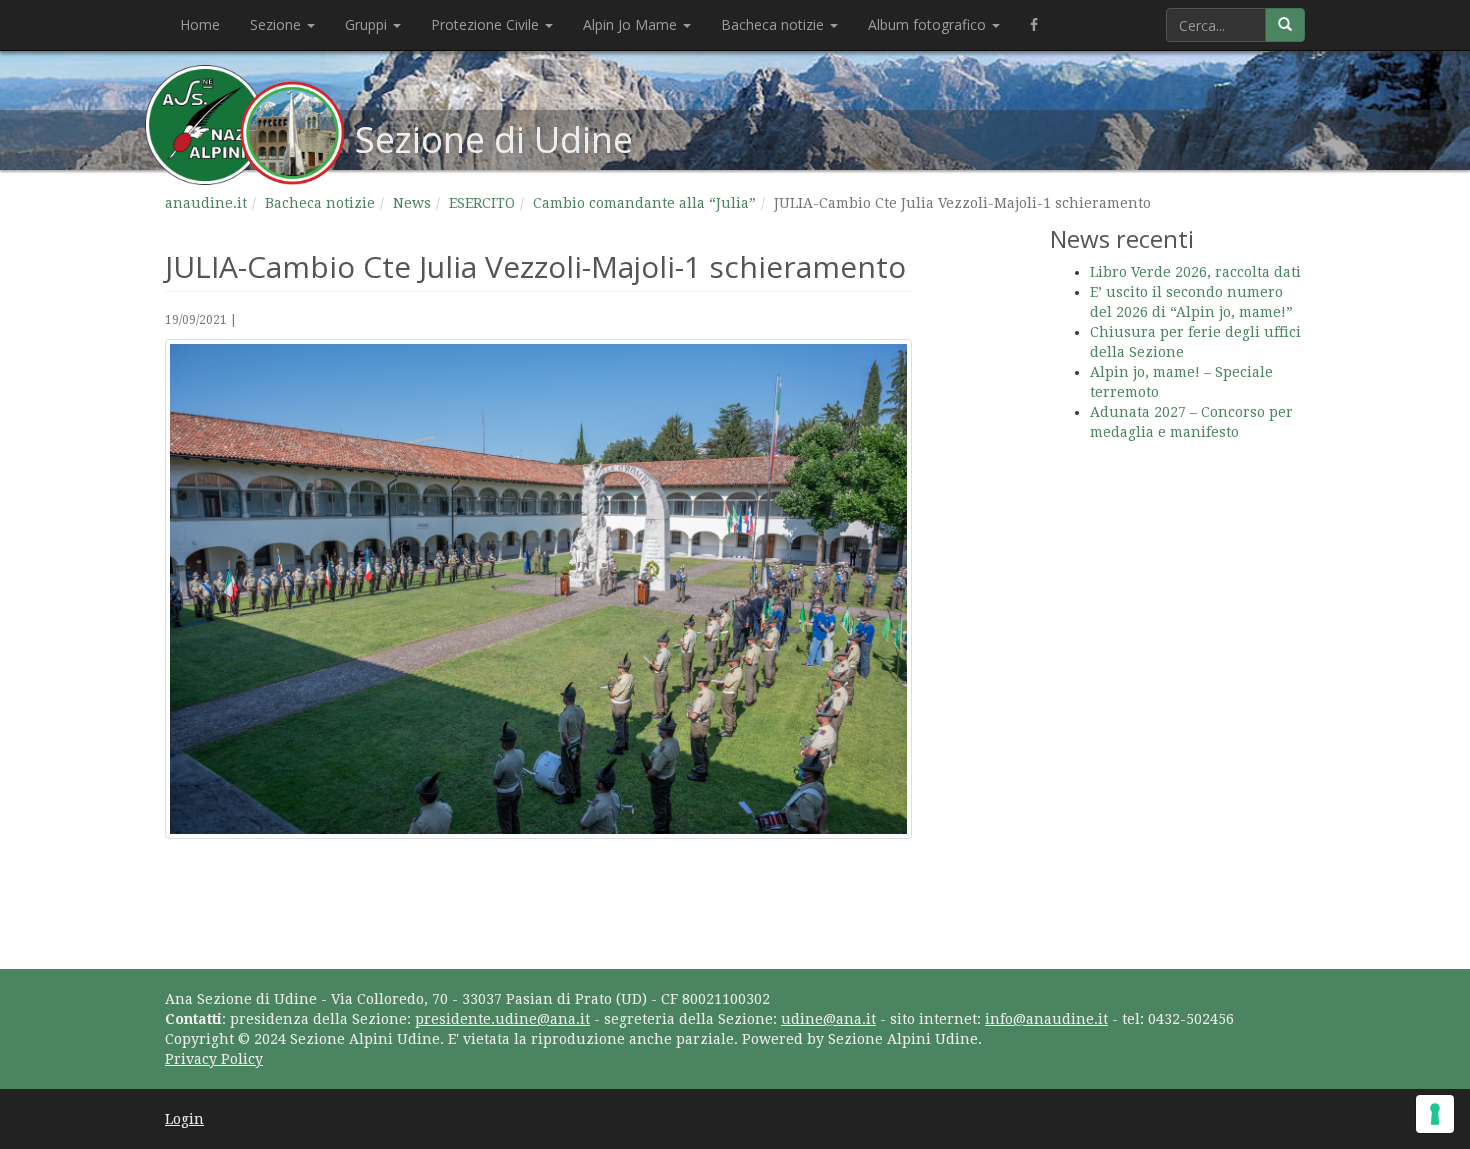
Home (200, 24)
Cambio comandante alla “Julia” (644, 203)
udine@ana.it (828, 1019)
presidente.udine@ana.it (502, 1019)
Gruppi (368, 24)
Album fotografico (929, 24)
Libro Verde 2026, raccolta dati (1195, 272)
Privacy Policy (214, 1059)
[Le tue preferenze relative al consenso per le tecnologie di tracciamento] (1435, 1114)
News (412, 203)
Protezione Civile (487, 24)
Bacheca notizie (774, 24)
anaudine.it (206, 203)
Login (184, 1119)
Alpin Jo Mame (632, 24)
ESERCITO (482, 203)
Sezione (277, 24)
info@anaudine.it (1046, 1019)
